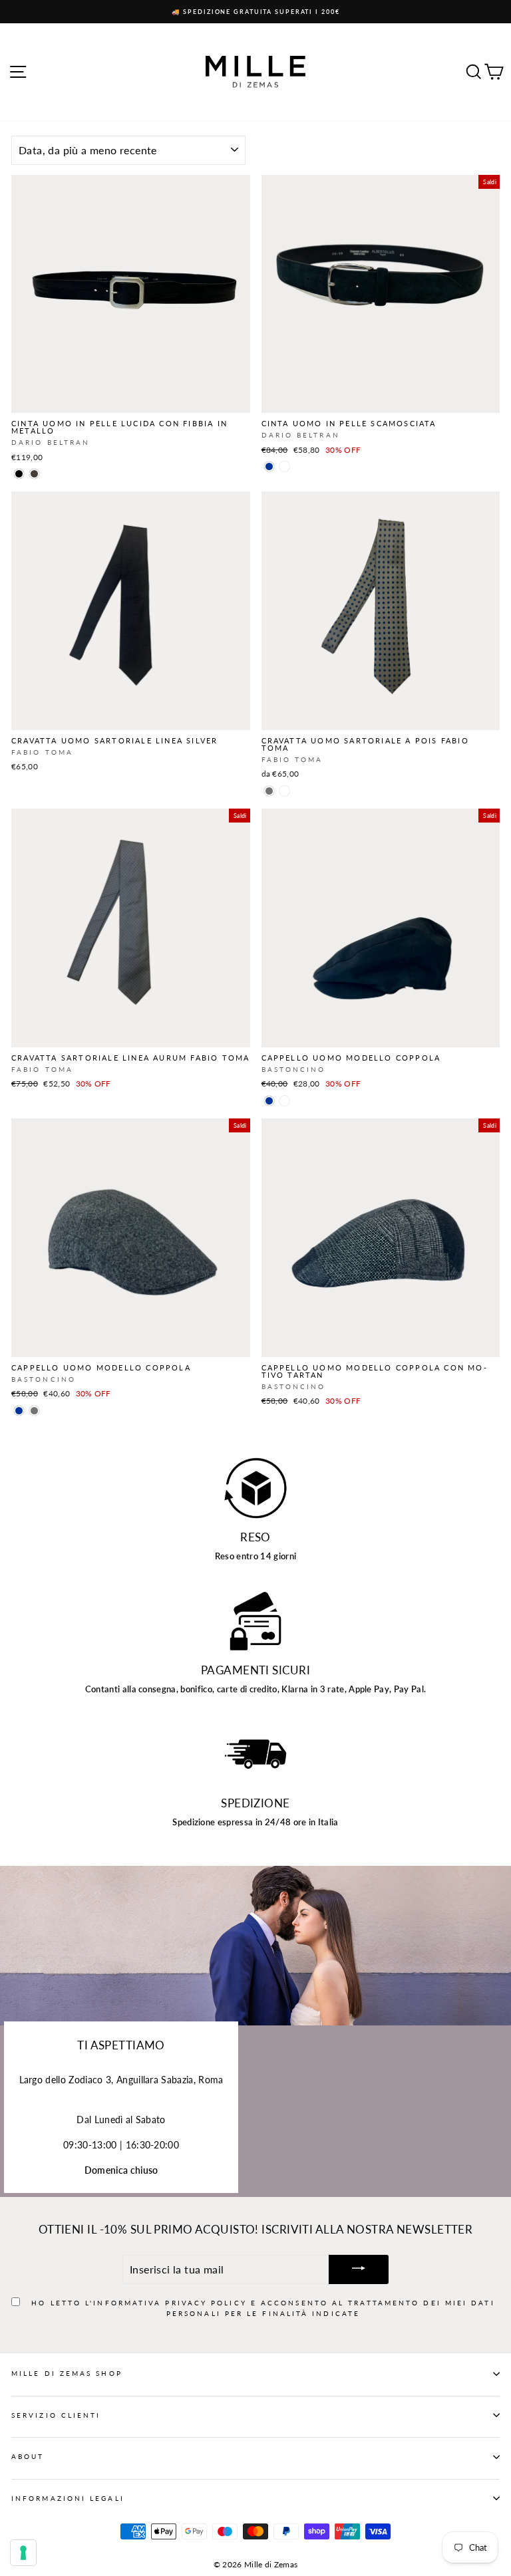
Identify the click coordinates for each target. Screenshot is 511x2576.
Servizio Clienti (56, 2415)
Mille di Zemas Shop (67, 2373)
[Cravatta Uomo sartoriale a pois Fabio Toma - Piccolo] (284, 791)
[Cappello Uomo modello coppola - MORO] (284, 1101)
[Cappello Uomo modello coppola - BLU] (269, 1101)
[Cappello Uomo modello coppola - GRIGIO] (34, 1411)
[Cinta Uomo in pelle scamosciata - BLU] (269, 466)
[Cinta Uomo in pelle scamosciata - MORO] (284, 466)
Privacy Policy (206, 2303)
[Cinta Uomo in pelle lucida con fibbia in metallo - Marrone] (34, 474)
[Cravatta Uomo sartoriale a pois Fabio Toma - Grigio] (269, 791)
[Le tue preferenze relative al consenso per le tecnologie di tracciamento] (23, 2553)
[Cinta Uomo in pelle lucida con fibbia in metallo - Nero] (19, 474)
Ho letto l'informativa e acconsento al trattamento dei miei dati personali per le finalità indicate (263, 2308)
